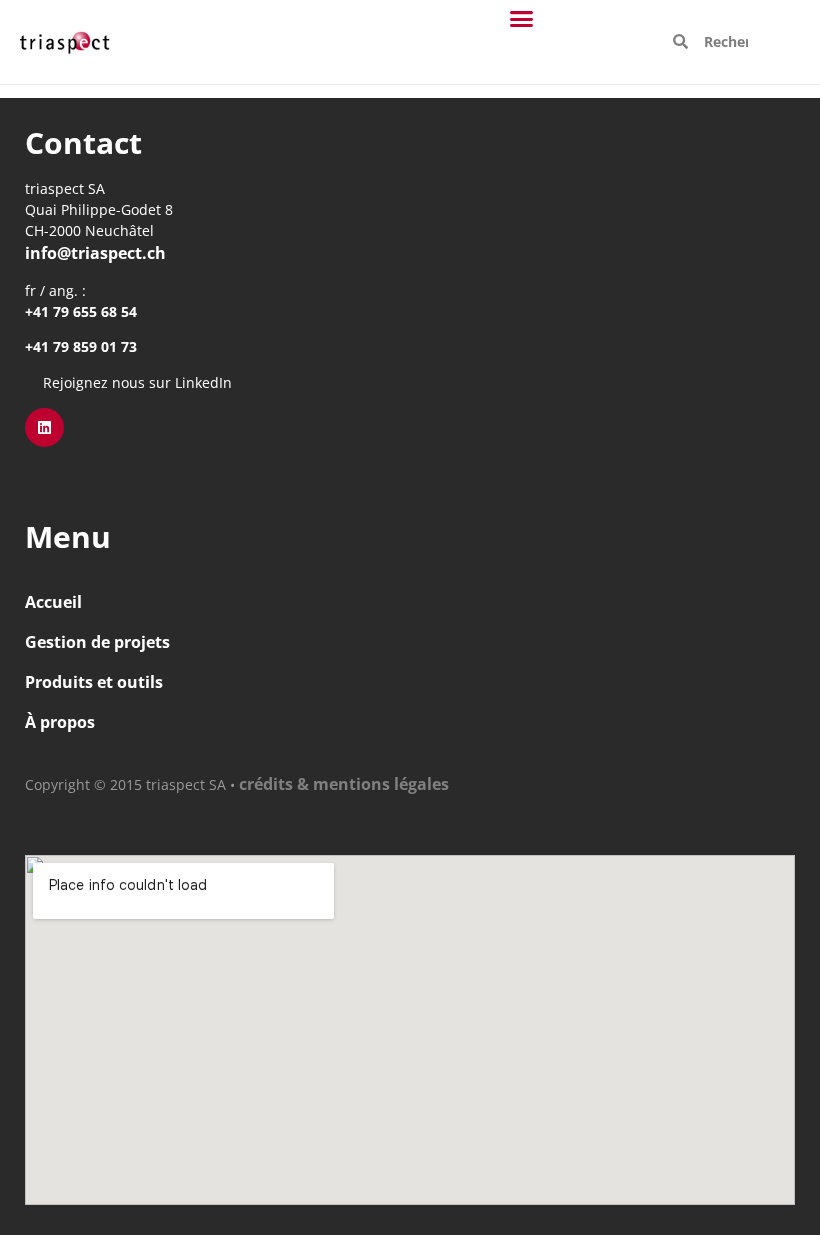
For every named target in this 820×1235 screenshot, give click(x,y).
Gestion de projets (97, 642)
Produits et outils (94, 682)
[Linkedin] (44, 427)
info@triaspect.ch (95, 253)
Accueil (53, 602)
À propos (60, 722)
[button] (522, 19)
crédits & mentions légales (344, 784)
